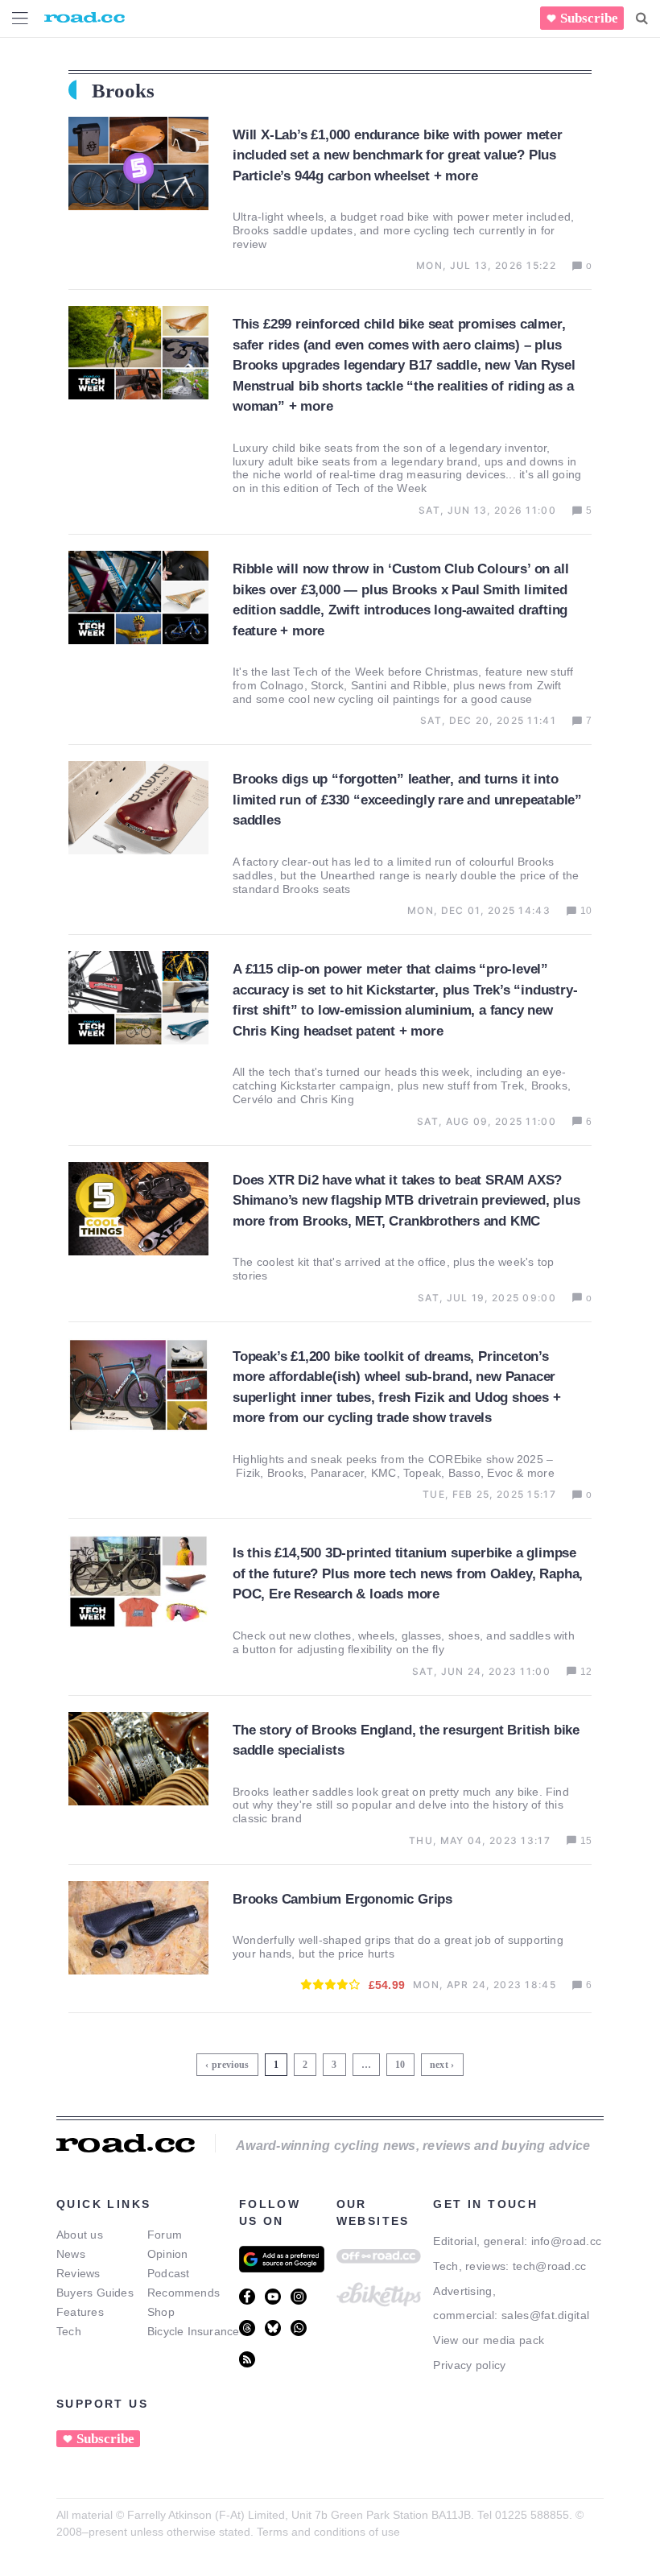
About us (80, 2235)
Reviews (78, 2273)
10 (402, 2062)
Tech (69, 2331)
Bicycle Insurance (194, 2331)
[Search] (642, 19)
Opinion (168, 2254)
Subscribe (589, 18)
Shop (161, 2312)
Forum (165, 2235)
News (71, 2254)
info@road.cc (567, 2241)
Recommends (184, 2293)
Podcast (169, 2273)
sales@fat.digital (545, 2315)
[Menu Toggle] (20, 18)
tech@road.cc (550, 2266)
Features (80, 2312)
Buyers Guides (95, 2293)
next (439, 2065)
